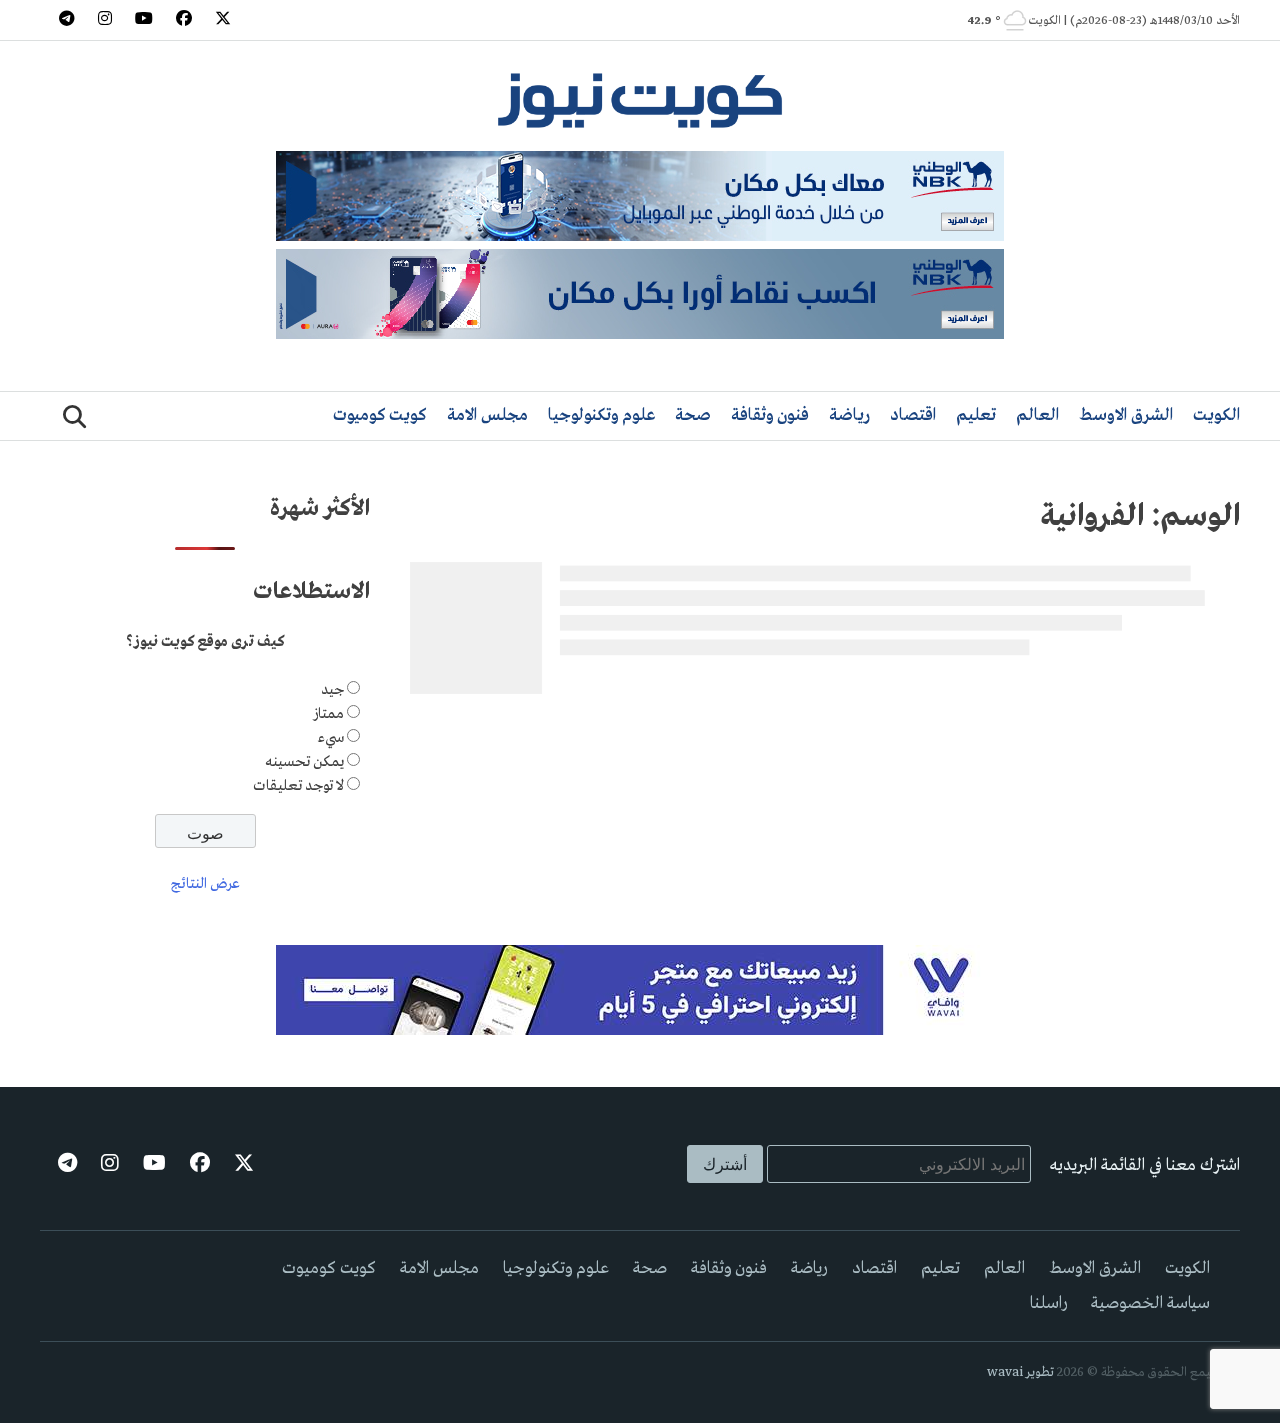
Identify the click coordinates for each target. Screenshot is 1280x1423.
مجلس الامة (487, 415)
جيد (332, 690)
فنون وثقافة (770, 415)
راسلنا (1048, 1303)
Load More (825, 734)
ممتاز (328, 714)
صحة (693, 415)
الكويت (1216, 415)
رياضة (849, 415)
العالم (1037, 415)
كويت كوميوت (380, 415)
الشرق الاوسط (1126, 415)
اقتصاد (913, 415)
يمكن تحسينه (304, 762)
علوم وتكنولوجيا (601, 415)
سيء (331, 738)
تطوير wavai (1020, 1372)
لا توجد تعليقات (298, 786)
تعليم (976, 415)
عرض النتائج (205, 884)
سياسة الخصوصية (1150, 1303)
